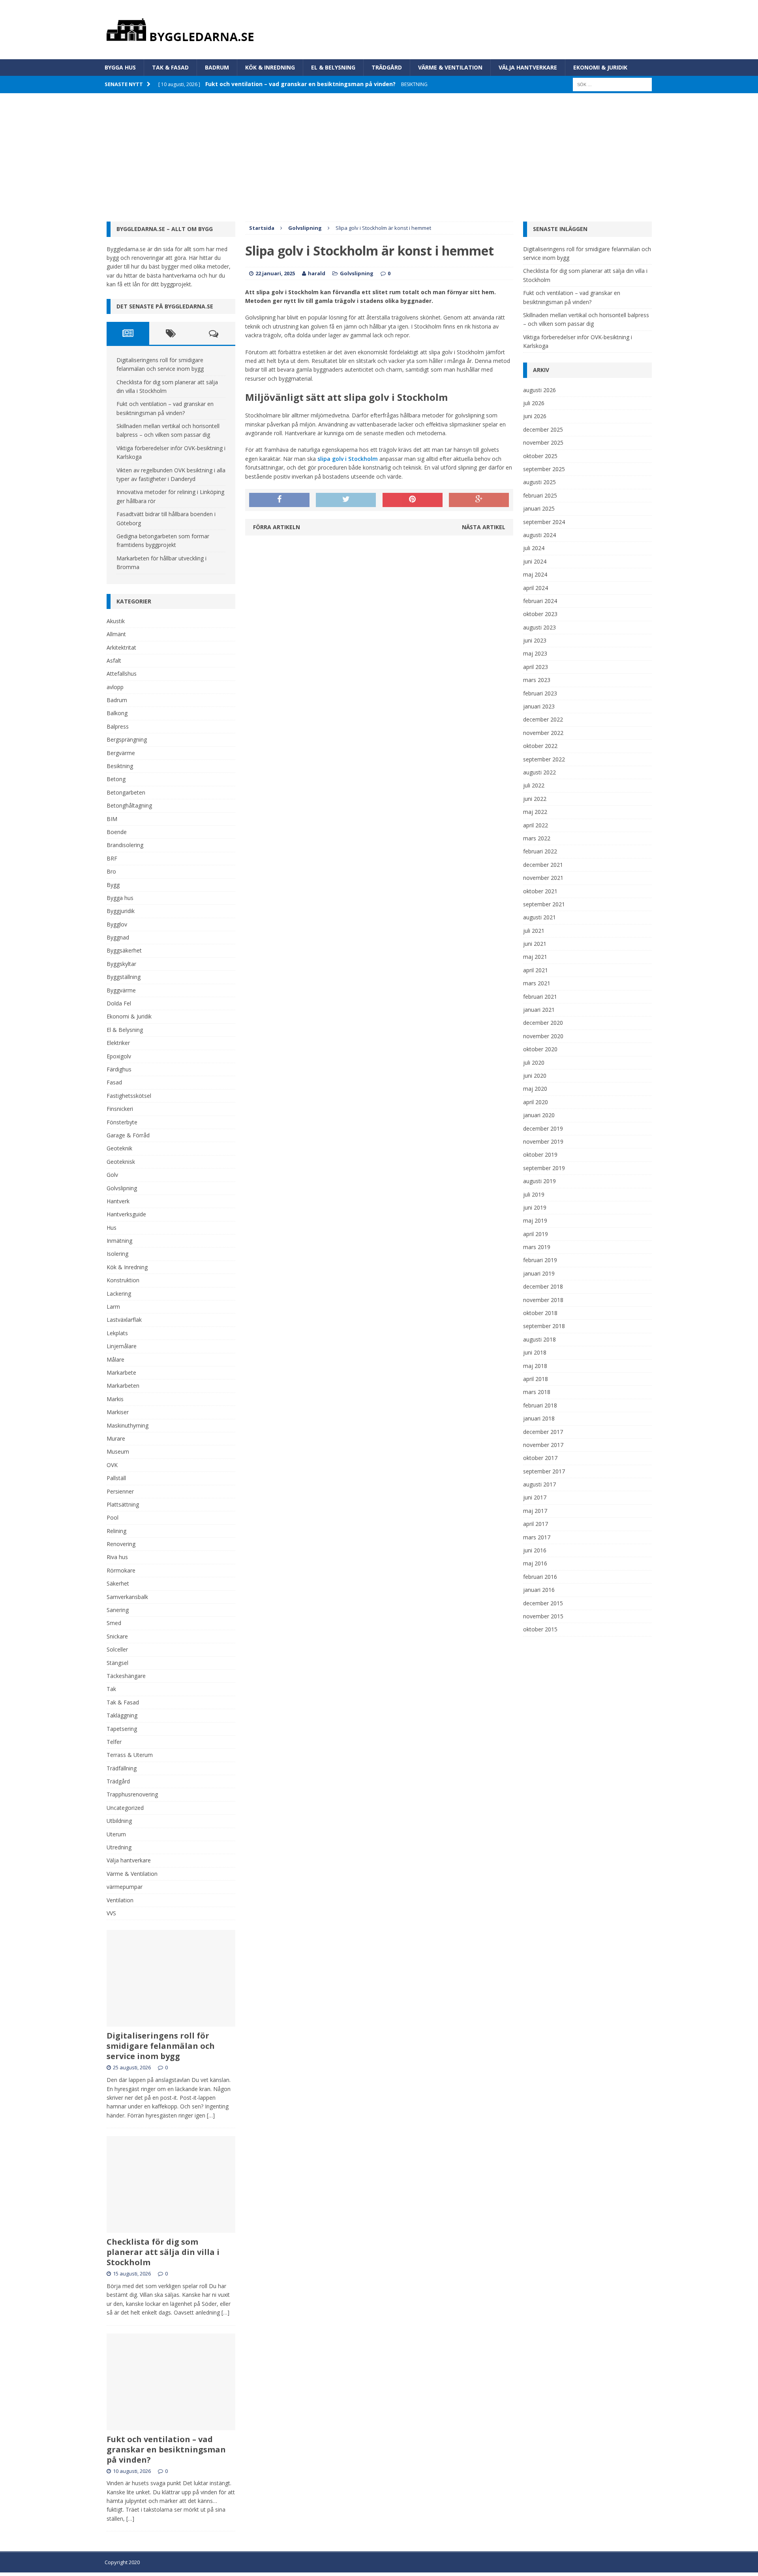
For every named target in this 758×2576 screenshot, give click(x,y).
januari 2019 (539, 1273)
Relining (116, 1531)
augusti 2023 (539, 627)
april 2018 (536, 1379)
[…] (211, 2115)
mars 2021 (537, 983)
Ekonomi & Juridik (600, 67)
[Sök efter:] (612, 84)
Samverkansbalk (127, 1597)
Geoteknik (119, 1148)
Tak (111, 1689)
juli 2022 (534, 785)
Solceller (117, 1649)
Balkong (117, 713)
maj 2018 (535, 1366)
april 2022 (536, 825)
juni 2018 (535, 1352)
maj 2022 (535, 812)
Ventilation (120, 1900)
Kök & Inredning (270, 67)
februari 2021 (540, 997)
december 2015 (543, 1603)
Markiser (118, 1412)
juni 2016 (535, 1550)
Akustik (116, 621)
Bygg (113, 885)
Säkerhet (118, 1583)
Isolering (117, 1254)
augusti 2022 (539, 772)
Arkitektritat (121, 647)
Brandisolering (125, 845)
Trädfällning (122, 1768)
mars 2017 (537, 1537)
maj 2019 (535, 1220)
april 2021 (536, 970)
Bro (111, 871)
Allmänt (116, 634)
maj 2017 (535, 1511)
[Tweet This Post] (346, 500)
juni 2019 (535, 1207)
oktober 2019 (540, 1155)
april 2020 (536, 1102)
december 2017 (543, 1432)
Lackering (119, 1294)
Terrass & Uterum (130, 1755)
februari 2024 (540, 601)
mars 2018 (537, 1392)
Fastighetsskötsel (129, 1096)
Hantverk (118, 1201)
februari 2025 (540, 495)
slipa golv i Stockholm (348, 459)
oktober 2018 (540, 1313)
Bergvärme (121, 753)
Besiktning (120, 766)
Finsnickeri (120, 1109)
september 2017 (544, 1471)
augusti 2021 (539, 917)
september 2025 (544, 469)
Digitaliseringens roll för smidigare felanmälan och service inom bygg (161, 2046)
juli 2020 (534, 1063)
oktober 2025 (540, 456)
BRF (112, 858)
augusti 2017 (539, 1484)
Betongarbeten (126, 792)
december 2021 (543, 865)
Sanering (118, 1610)
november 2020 (543, 1036)
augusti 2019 (539, 1181)
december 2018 (543, 1286)
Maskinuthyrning (128, 1425)
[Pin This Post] (413, 500)
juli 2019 (534, 1194)
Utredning (119, 1847)
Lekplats (117, 1333)
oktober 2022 (540, 746)
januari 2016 (539, 1590)
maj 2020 (535, 1089)
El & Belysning (333, 67)
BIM (112, 819)
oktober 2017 (540, 1458)
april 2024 (536, 588)
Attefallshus (122, 674)
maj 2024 (535, 574)
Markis (115, 1399)
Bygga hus (120, 67)
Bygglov (117, 924)
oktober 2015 (540, 1629)
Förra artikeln (277, 527)
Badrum (217, 67)
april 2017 (536, 1524)
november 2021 (543, 878)
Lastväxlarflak (124, 1320)
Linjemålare (122, 1346)
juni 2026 (535, 416)
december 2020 (543, 1023)
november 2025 (543, 442)
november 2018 (543, 1300)
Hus (112, 1228)
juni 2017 (535, 1497)
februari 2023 (540, 693)
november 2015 (543, 1616)
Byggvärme (121, 990)
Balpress (118, 726)
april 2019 (536, 1234)
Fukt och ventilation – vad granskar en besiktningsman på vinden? (166, 2449)
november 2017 (543, 1445)
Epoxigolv (119, 1056)
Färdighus (119, 1069)
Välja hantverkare (528, 67)
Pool (113, 1517)
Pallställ (116, 1478)
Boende (117, 832)
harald (317, 273)
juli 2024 (534, 548)
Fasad (114, 1082)
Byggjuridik (121, 911)
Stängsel (117, 1663)
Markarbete (121, 1373)
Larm (113, 1307)
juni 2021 (535, 944)
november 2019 (543, 1141)
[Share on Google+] (479, 500)
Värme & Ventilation (450, 67)
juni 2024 (535, 561)
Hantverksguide (126, 1214)
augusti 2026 (539, 390)
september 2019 (544, 1168)
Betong (116, 779)
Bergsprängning (127, 739)
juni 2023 (535, 640)
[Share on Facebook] (279, 500)
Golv (112, 1175)
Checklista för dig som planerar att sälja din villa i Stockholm (163, 2252)
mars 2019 (537, 1247)
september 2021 (544, 904)
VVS (111, 1913)
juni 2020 (535, 1076)
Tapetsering (122, 1729)
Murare (116, 1438)
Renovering (121, 1544)
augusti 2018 (539, 1339)
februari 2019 (540, 1260)
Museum (118, 1451)
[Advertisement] (379, 152)
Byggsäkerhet (124, 950)
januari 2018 (539, 1418)
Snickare (117, 1636)
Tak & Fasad (170, 67)
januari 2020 (539, 1115)
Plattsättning (123, 1504)
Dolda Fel (119, 1003)
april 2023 (536, 667)
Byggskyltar (121, 964)
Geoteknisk (121, 1162)
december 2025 (543, 429)
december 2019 (543, 1128)
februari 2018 (540, 1405)
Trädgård (387, 67)
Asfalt (114, 660)
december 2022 (543, 719)
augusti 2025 (539, 482)
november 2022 (543, 733)
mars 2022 (537, 838)
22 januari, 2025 (275, 273)
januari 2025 (539, 508)
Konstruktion (123, 1280)
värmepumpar (125, 1887)
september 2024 (544, 522)
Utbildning (119, 1821)
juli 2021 (534, 931)
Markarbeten (123, 1386)
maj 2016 (535, 1563)
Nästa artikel (484, 527)
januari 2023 (539, 706)
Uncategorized (125, 1808)
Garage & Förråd (128, 1135)
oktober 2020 (540, 1049)
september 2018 (544, 1326)
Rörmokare (121, 1570)
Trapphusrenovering (132, 1794)
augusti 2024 (539, 535)
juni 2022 (535, 799)
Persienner (120, 1491)
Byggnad (118, 937)
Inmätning (119, 1241)
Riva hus (117, 1557)
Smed (114, 1623)
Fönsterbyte (122, 1122)
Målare (115, 1359)
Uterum (116, 1834)
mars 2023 (537, 680)
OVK (112, 1465)
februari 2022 (540, 851)
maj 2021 (535, 957)
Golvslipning (357, 273)
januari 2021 (539, 1010)
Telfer (114, 1742)
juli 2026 (534, 403)
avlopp (115, 687)
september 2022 (544, 759)
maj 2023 (535, 653)
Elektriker (118, 1043)
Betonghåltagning (129, 805)
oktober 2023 (540, 614)
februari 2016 (540, 1577)
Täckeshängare (126, 1676)
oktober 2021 (540, 891)
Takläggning (122, 1715)
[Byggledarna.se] (379, 30)
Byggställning (124, 977)
